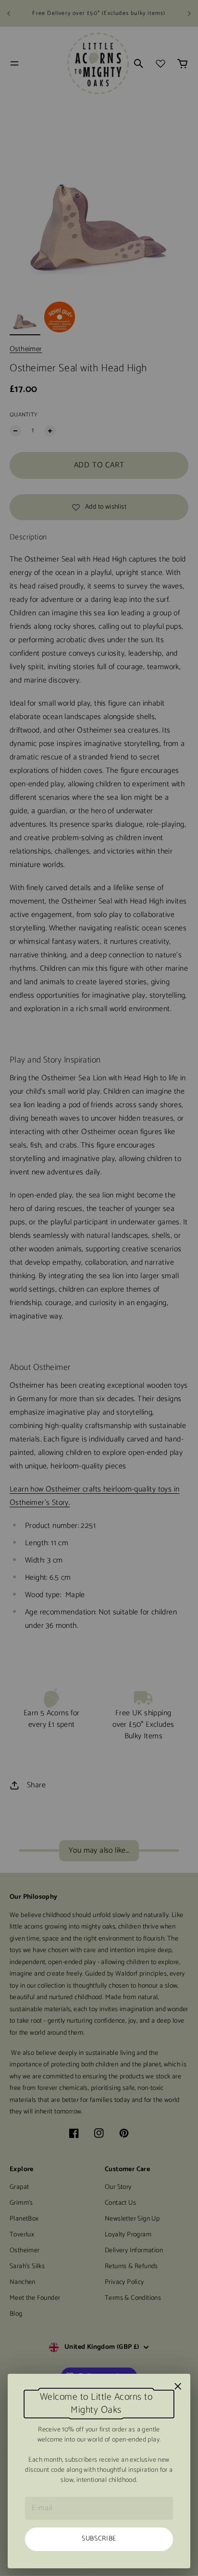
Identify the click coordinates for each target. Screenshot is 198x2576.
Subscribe (99, 2539)
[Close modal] (178, 2386)
